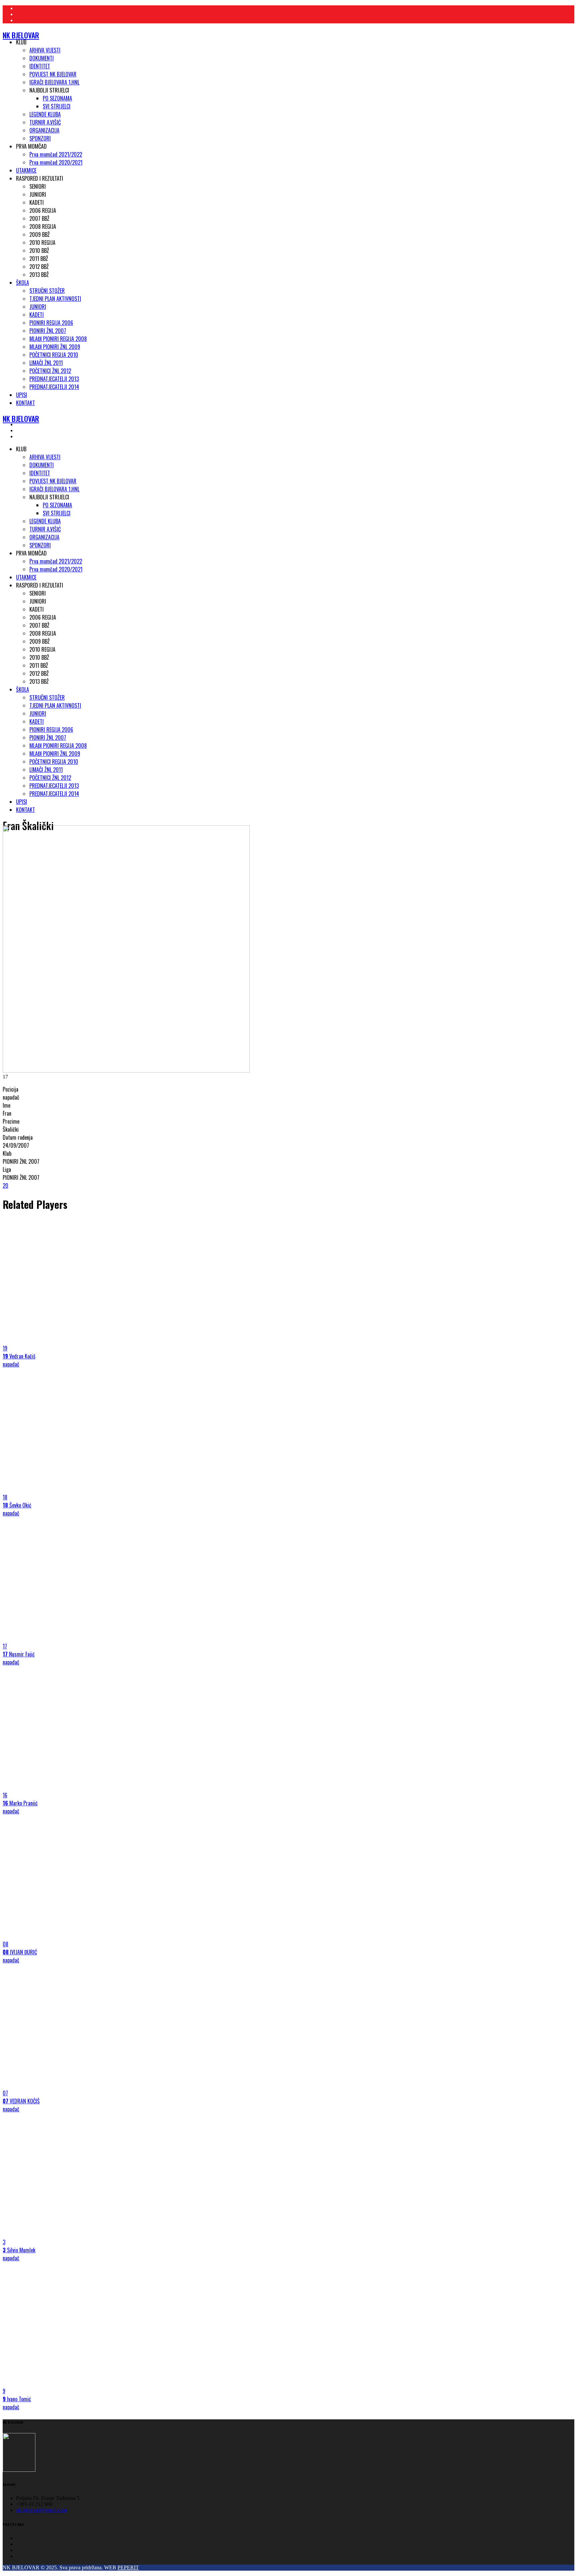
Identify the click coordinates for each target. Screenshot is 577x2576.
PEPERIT (128, 2567)
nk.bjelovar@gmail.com (41, 2510)
